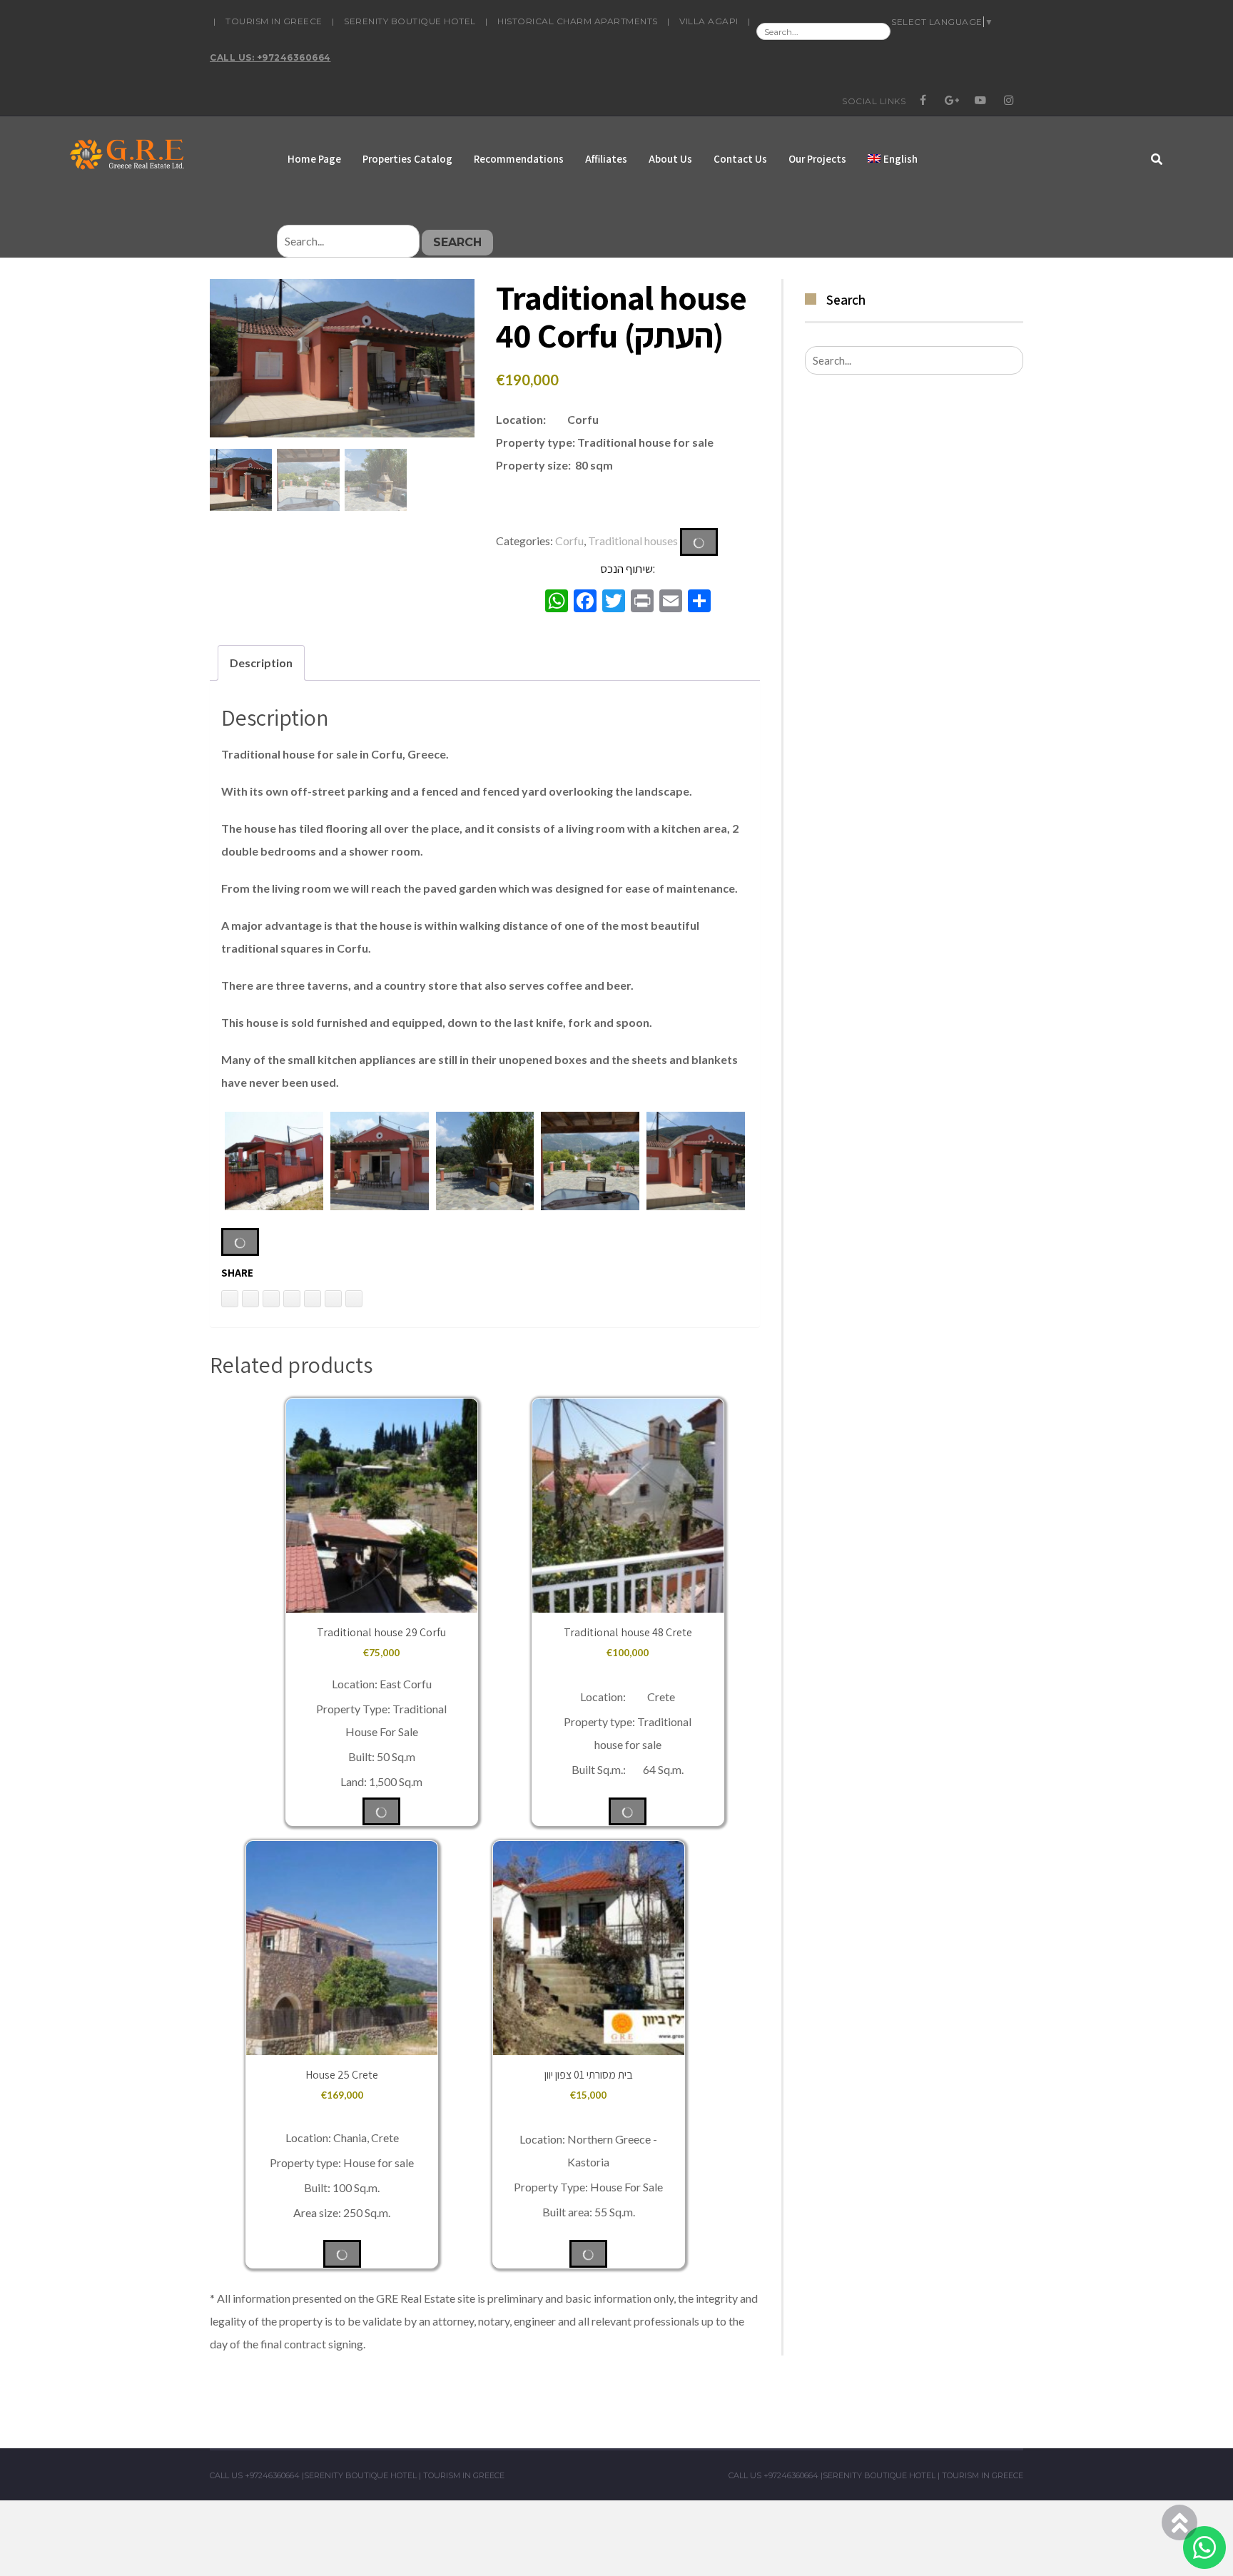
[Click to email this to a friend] (271, 1299)
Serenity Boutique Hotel (410, 21)
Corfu (569, 540)
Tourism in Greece (274, 21)
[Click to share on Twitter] (292, 1299)
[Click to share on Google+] (333, 1299)
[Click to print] (250, 1299)
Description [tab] (261, 663)
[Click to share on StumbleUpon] (354, 1299)
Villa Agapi (709, 21)
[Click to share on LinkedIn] (230, 1299)
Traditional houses (633, 540)
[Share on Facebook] (313, 1299)
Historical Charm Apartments (578, 21)
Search (457, 242)
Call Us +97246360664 (255, 2475)
